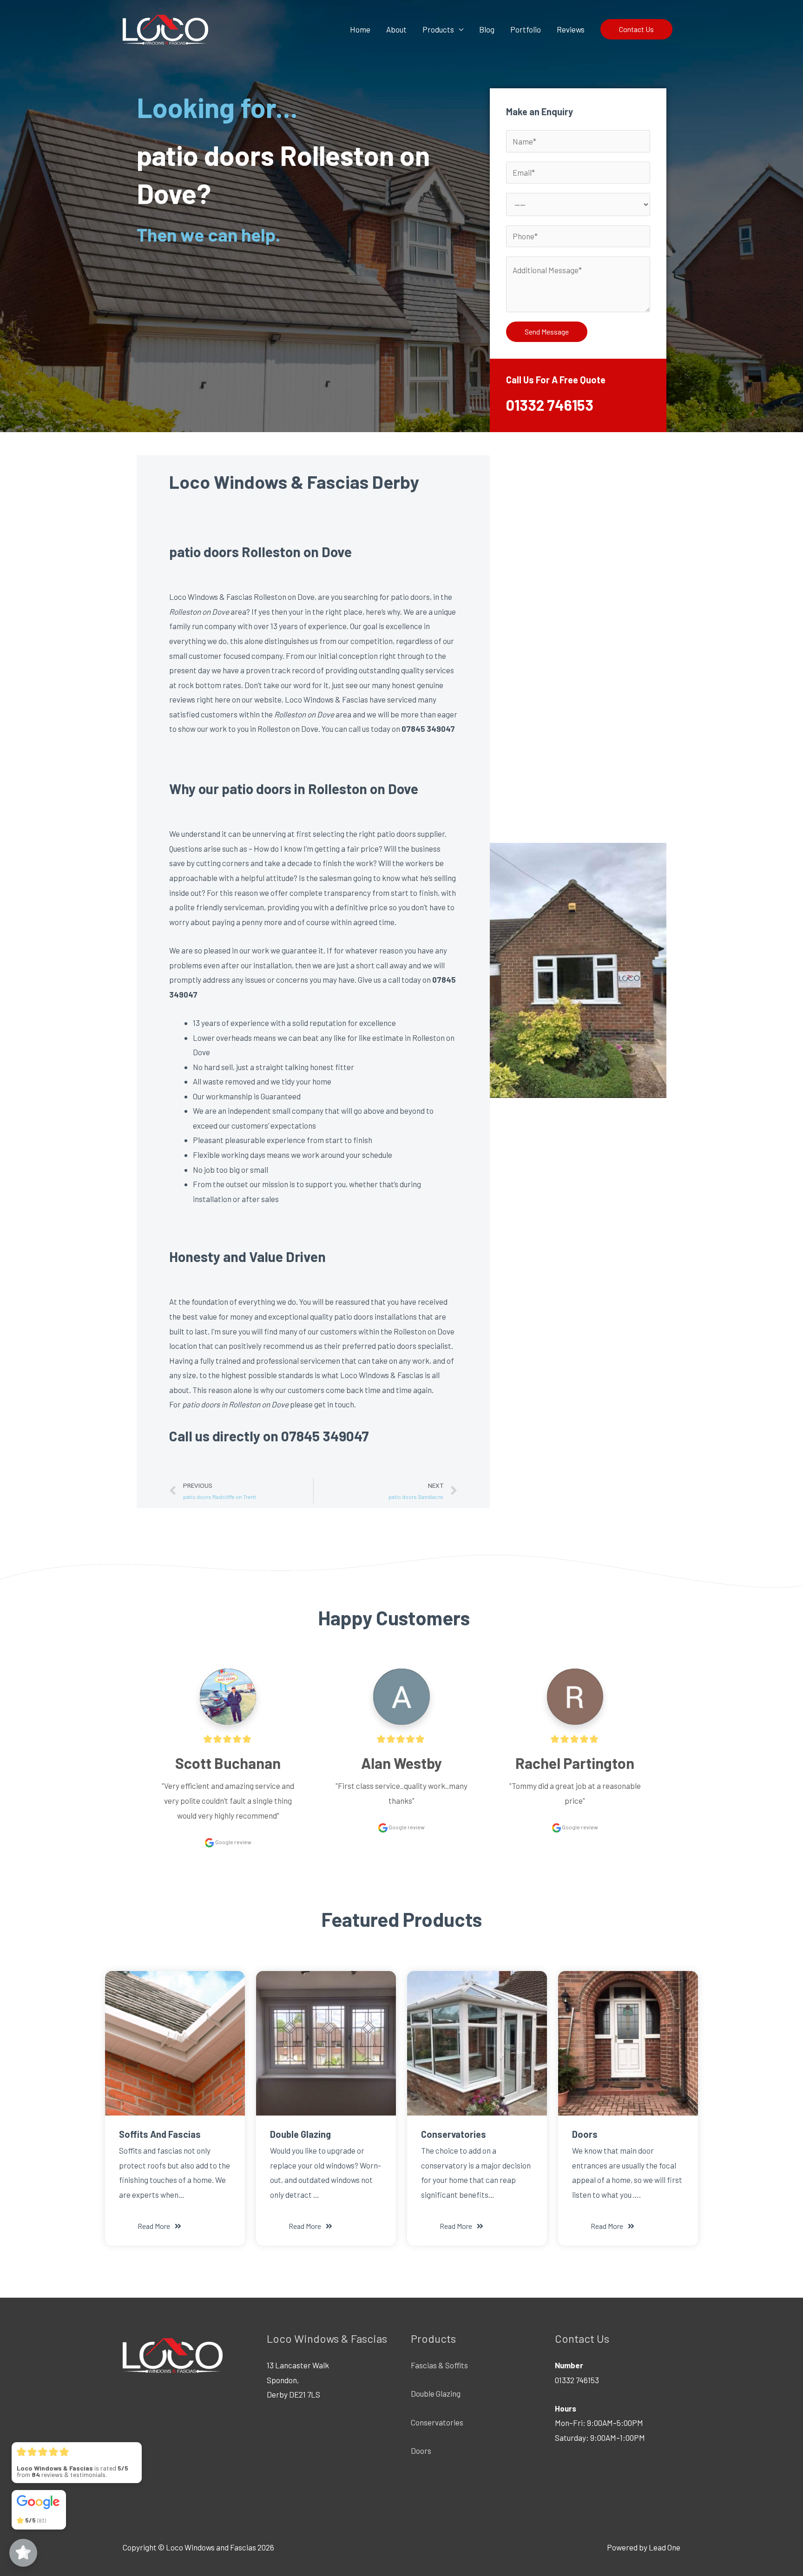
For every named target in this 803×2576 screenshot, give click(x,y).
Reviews (571, 29)
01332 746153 (550, 405)
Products (438, 29)
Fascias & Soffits (439, 2365)
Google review (233, 1842)
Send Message (547, 332)
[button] (159, 2226)
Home (360, 29)
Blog (487, 29)
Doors (421, 2451)
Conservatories (437, 2422)
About (396, 29)
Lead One (665, 2547)
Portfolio (526, 29)
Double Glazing (436, 2393)
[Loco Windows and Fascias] (165, 28)
